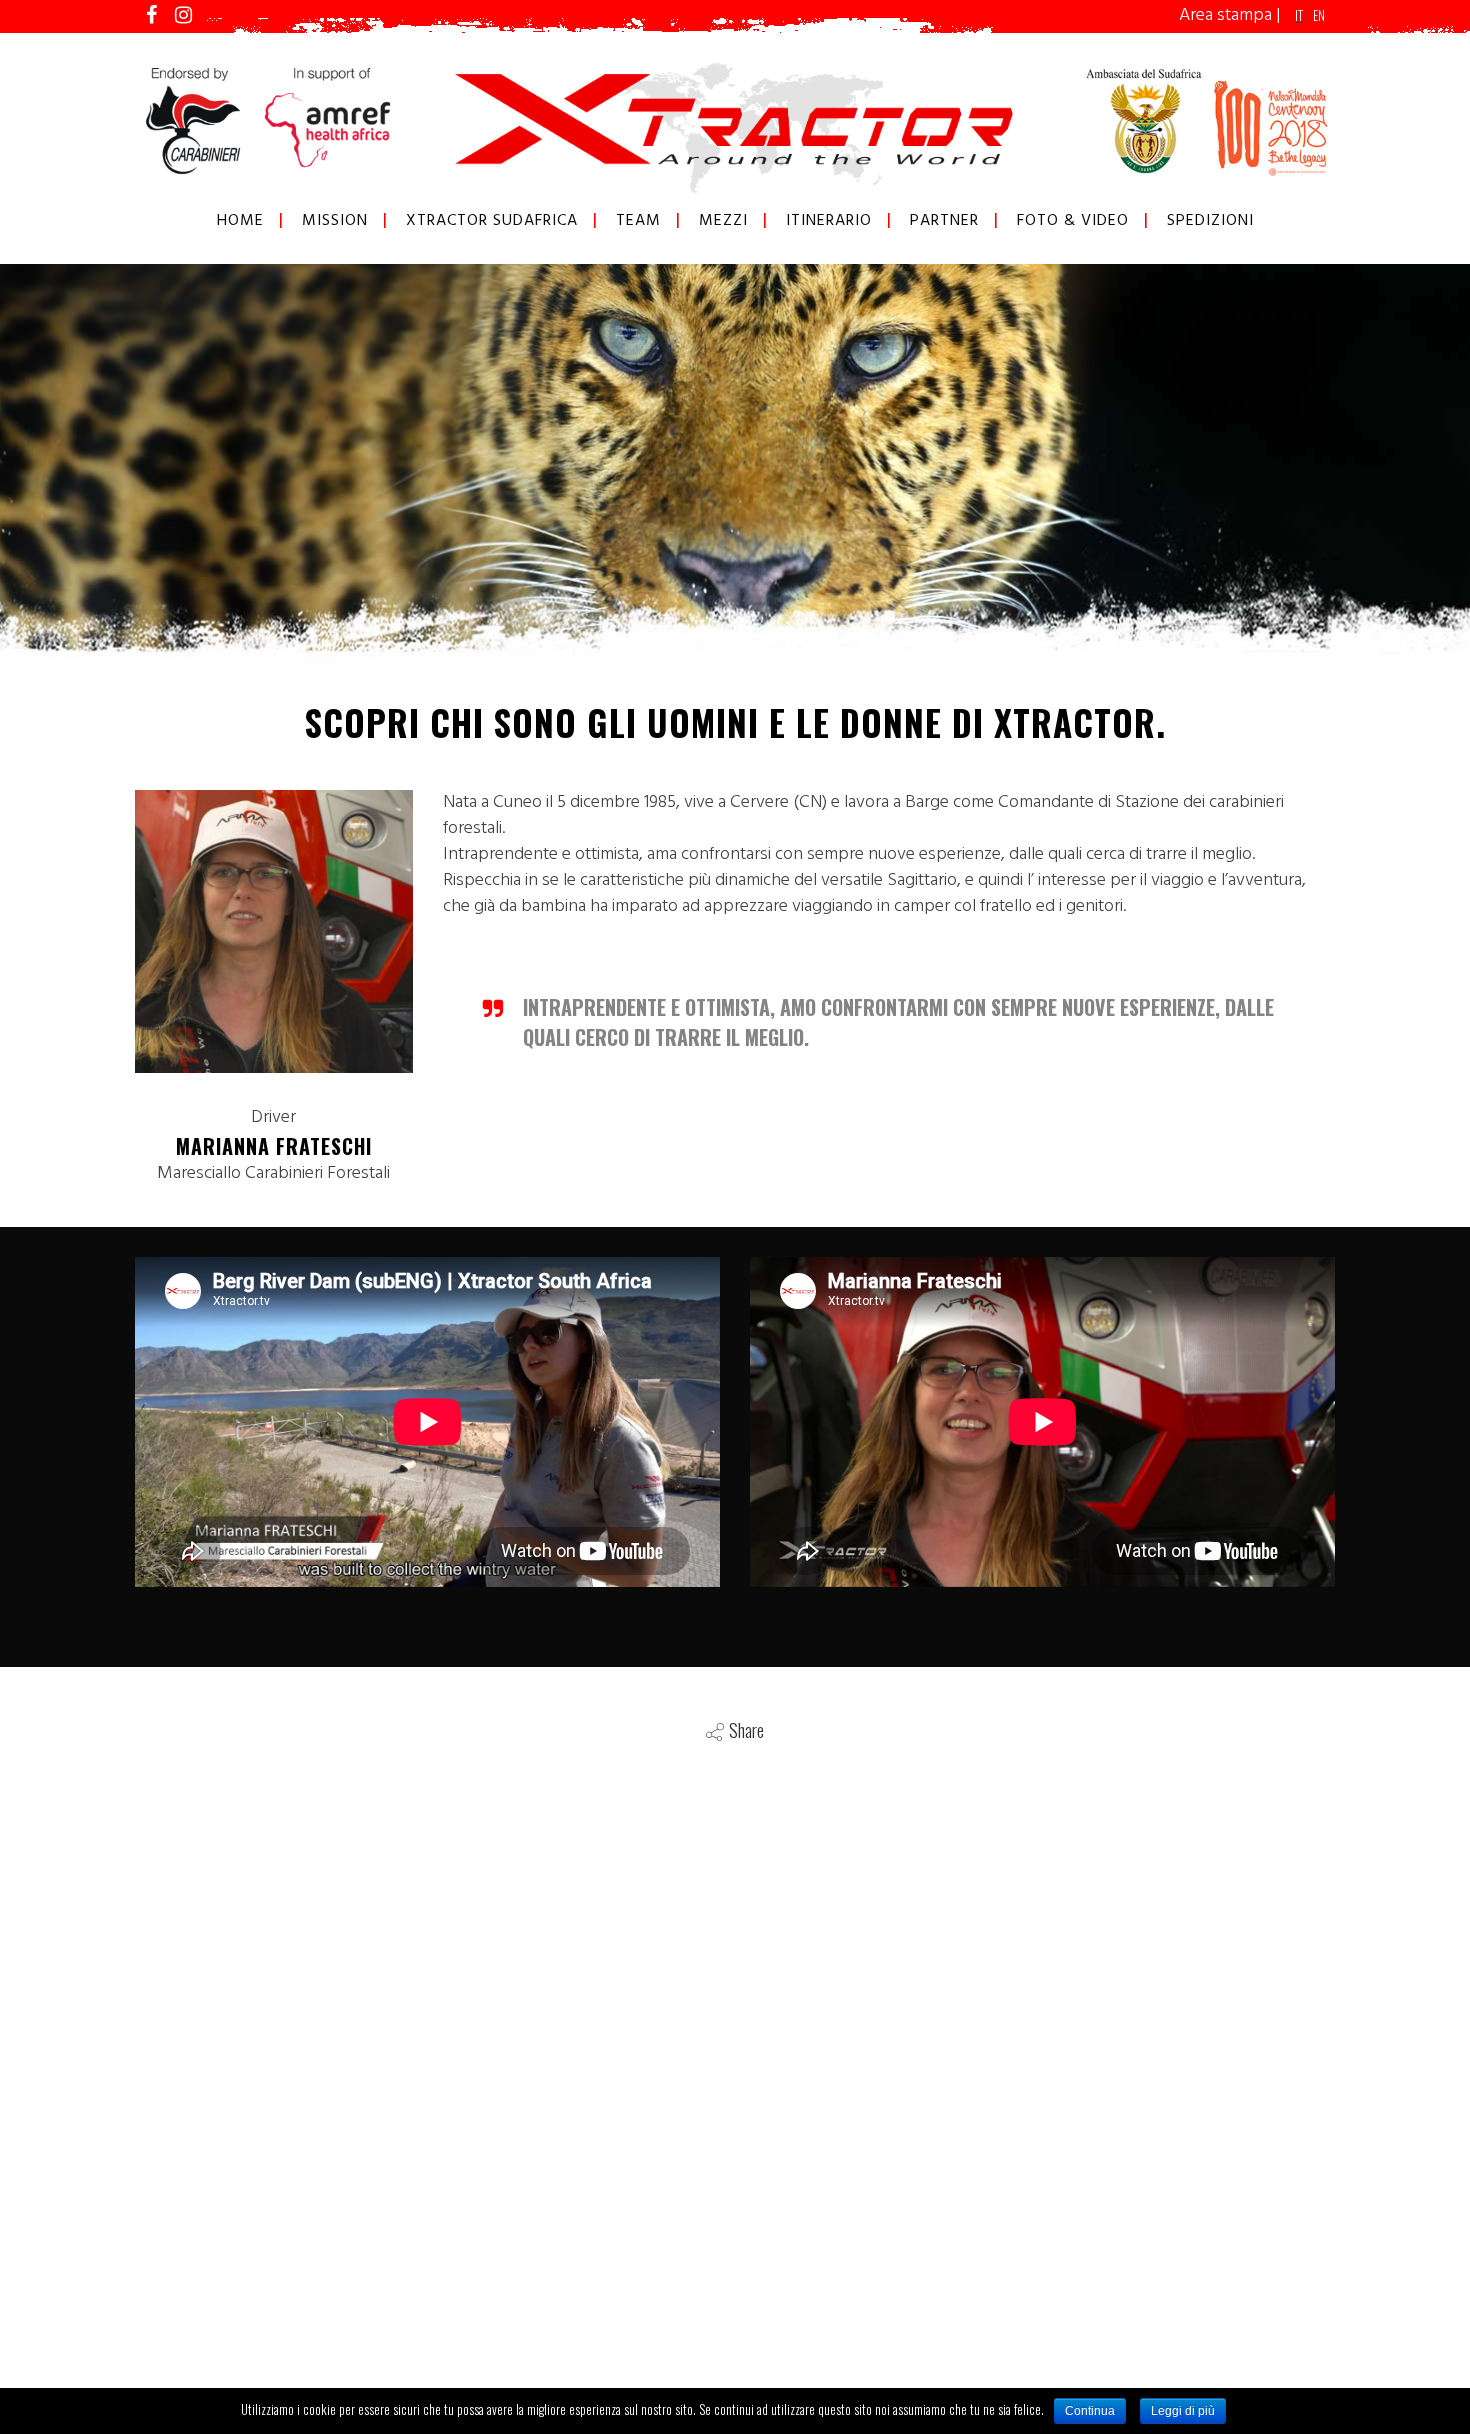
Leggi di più (1183, 2411)
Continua (1090, 2411)
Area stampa (1225, 15)
